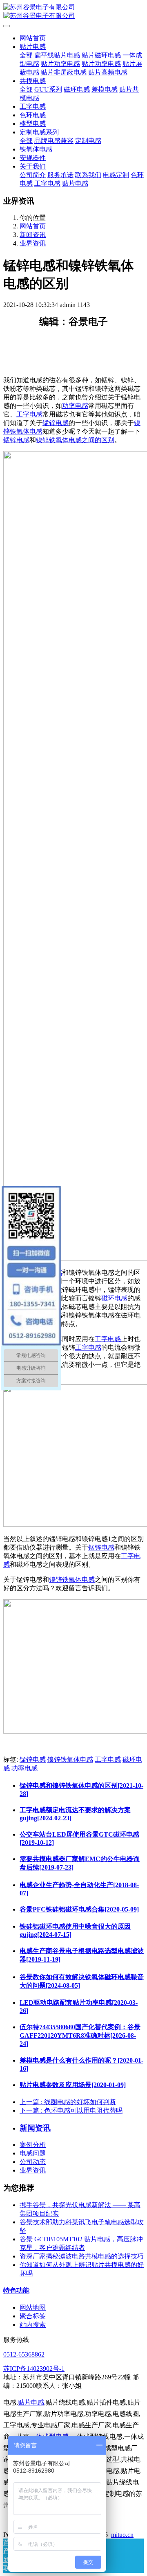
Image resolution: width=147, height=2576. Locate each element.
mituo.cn (122, 2535)
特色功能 (16, 2290)
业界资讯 (33, 243)
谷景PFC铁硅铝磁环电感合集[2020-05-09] (79, 1909)
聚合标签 (33, 2316)
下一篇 (71, 2110)
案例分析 (33, 2145)
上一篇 (68, 2102)
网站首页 (33, 38)
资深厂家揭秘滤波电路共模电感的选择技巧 (82, 2256)
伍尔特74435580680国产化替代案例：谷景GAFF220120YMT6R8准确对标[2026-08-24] (80, 2035)
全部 (26, 55)
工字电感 (29, 414)
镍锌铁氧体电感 (72, 1580)
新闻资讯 (33, 235)
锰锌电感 (56, 423)
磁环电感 (114, 1298)
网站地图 (33, 2307)
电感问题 (33, 2153)
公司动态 (33, 2162)
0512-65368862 (24, 2354)
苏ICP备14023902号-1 (34, 2369)
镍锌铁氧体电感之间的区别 (75, 440)
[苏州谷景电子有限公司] (73, 12)
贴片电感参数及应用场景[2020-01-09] (73, 2085)
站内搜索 (33, 2325)
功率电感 (75, 406)
